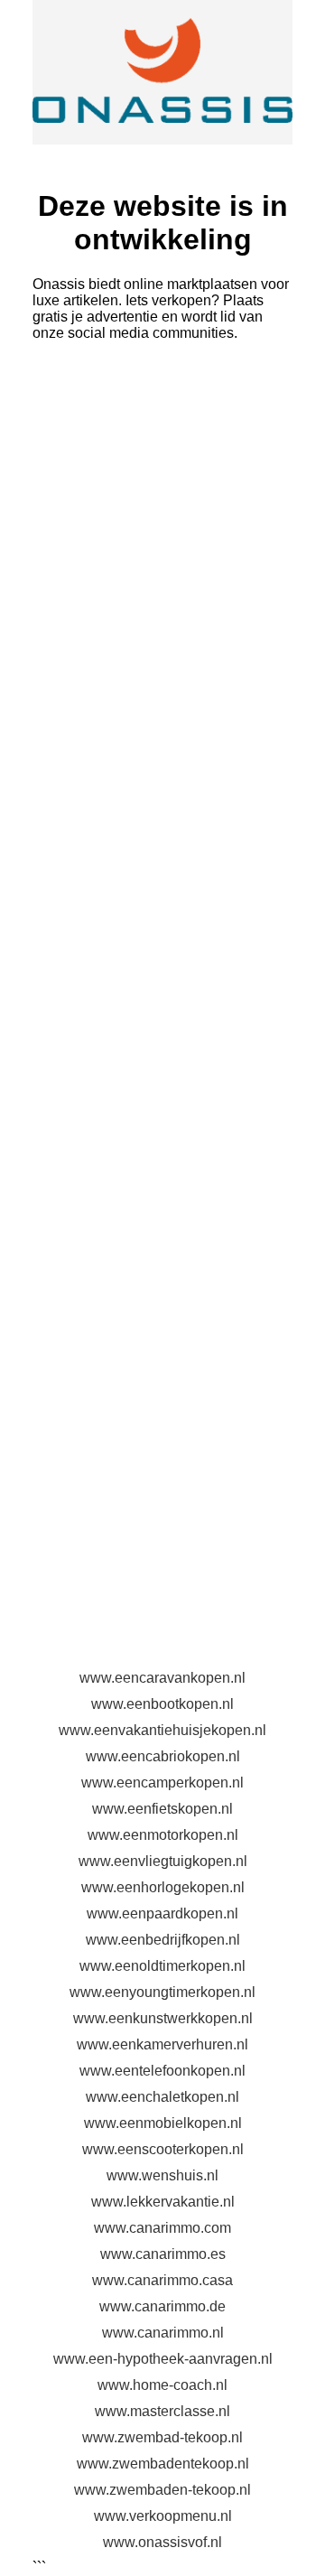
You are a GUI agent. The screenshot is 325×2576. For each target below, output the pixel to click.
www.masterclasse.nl (162, 2411)
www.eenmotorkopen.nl (163, 1835)
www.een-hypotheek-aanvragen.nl (163, 2359)
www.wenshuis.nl (162, 2175)
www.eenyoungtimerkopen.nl (162, 1992)
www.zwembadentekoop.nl (163, 2464)
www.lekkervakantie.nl (163, 2202)
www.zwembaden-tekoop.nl (162, 2490)
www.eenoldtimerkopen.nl (162, 1966)
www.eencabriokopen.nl (163, 1756)
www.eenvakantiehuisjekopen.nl (162, 1730)
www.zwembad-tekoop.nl (162, 2437)
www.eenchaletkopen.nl (162, 2097)
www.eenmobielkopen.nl (163, 2123)
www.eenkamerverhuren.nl (162, 2044)
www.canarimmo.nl (163, 2333)
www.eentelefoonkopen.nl (162, 2071)
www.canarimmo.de (162, 2306)
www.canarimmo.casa (162, 2280)
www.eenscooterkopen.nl (163, 2149)
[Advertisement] (162, 992)
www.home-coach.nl (162, 2385)
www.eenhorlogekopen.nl (163, 1887)
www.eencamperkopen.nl (162, 1783)
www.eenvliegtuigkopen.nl (163, 1861)
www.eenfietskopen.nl (162, 1809)
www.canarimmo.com (162, 2228)
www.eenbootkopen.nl (162, 1704)
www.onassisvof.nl (162, 2542)
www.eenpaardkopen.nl (162, 1913)
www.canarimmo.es (163, 2254)
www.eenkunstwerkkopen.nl (163, 2018)
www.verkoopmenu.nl (163, 2516)
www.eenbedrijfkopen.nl (163, 1940)
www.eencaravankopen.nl (162, 1678)
